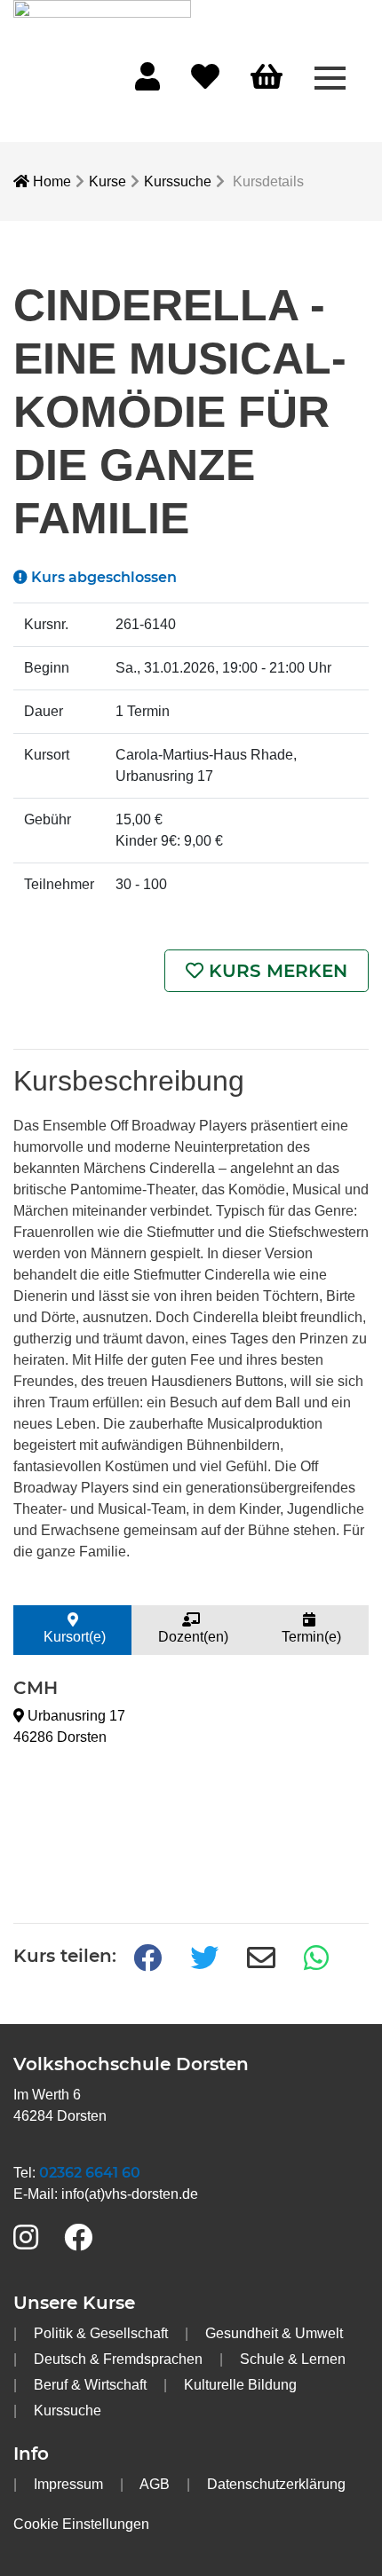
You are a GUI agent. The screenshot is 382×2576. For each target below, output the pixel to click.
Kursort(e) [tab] (73, 1637)
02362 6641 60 (90, 2173)
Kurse (107, 181)
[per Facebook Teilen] (147, 1959)
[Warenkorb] (267, 78)
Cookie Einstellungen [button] (81, 2524)
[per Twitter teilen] (204, 1959)
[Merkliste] (205, 82)
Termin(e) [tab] (310, 1637)
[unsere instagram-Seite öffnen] (26, 2238)
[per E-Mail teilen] (261, 1959)
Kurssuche (178, 181)
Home (50, 181)
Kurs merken (275, 971)
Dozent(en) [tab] (191, 1637)
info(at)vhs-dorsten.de (130, 2194)
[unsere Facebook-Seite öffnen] (78, 2238)
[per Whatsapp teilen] (318, 1959)
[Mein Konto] (147, 82)
